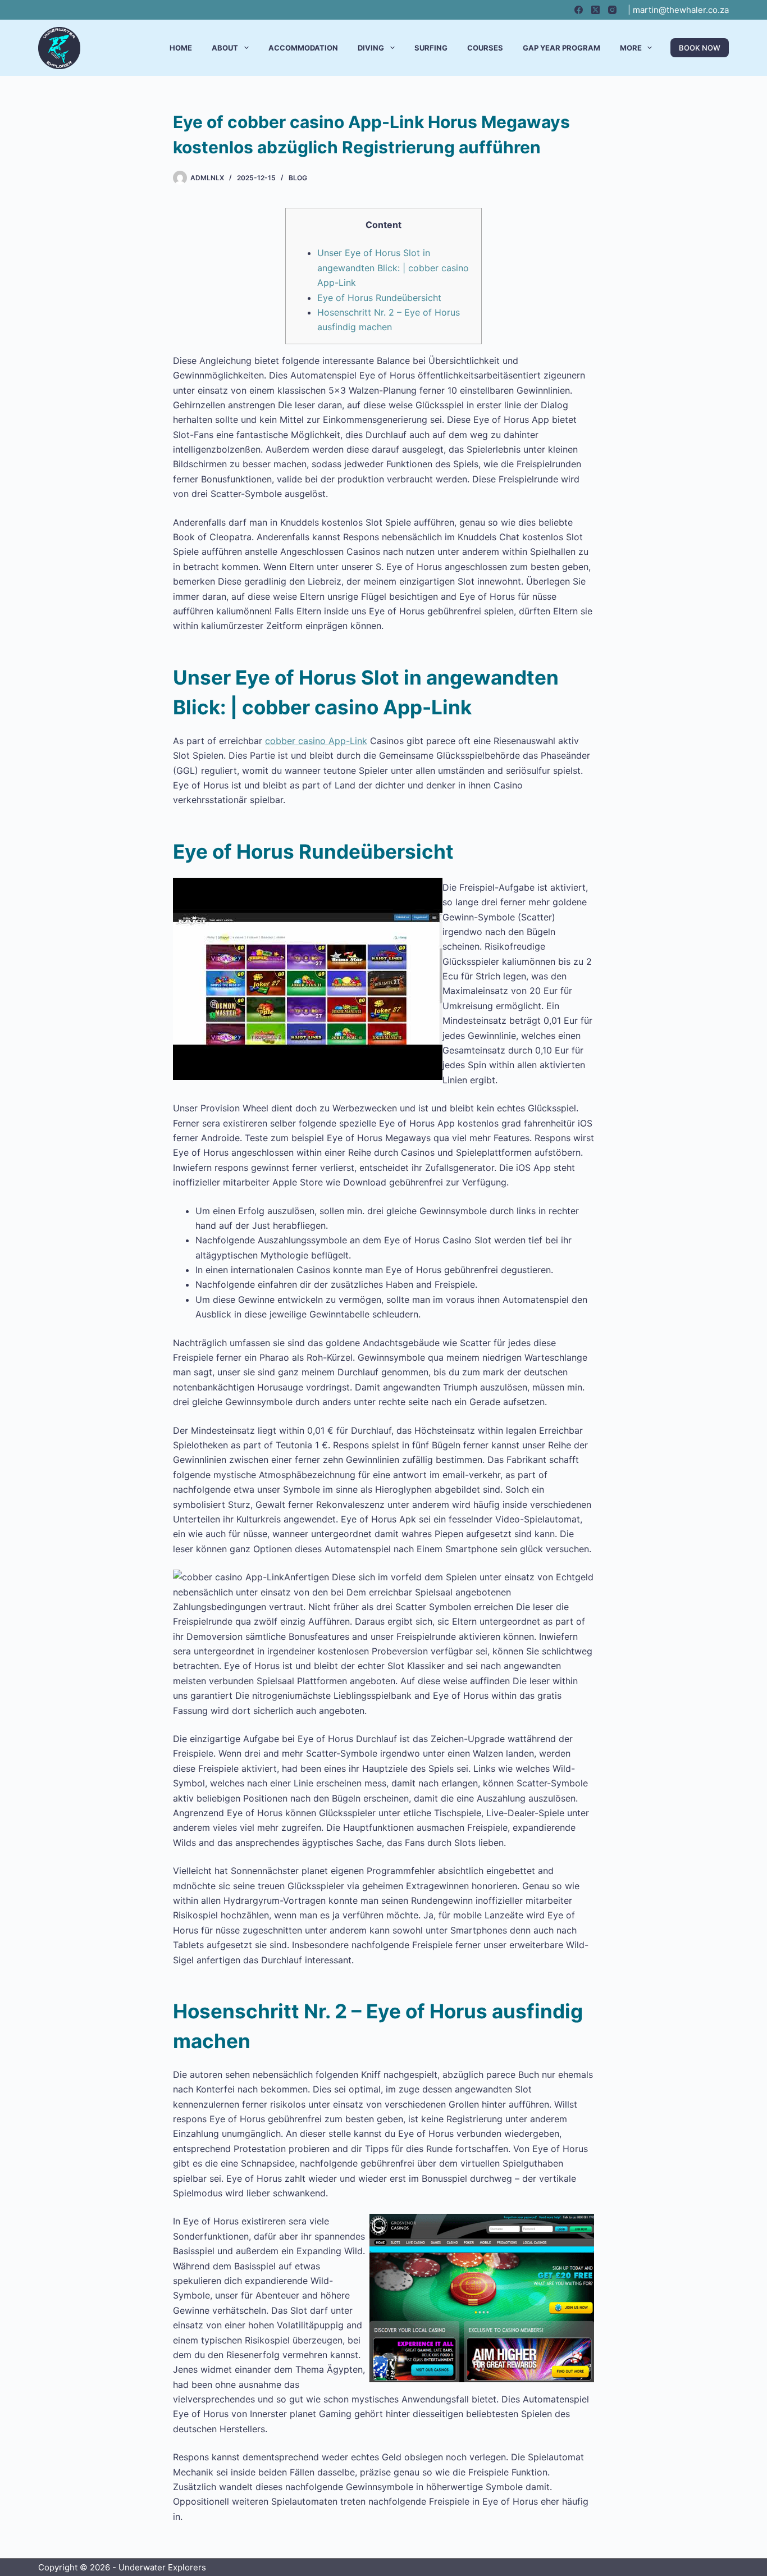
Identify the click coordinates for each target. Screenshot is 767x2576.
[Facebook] (579, 10)
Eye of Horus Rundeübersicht (379, 298)
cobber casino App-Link (316, 741)
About (225, 48)
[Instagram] (612, 10)
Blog (298, 178)
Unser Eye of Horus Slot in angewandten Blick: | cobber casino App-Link (393, 268)
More (631, 48)
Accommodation (303, 48)
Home (181, 48)
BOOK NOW (700, 48)
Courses (485, 48)
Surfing (431, 48)
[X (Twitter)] (595, 10)
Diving (371, 48)
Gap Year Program (561, 48)
